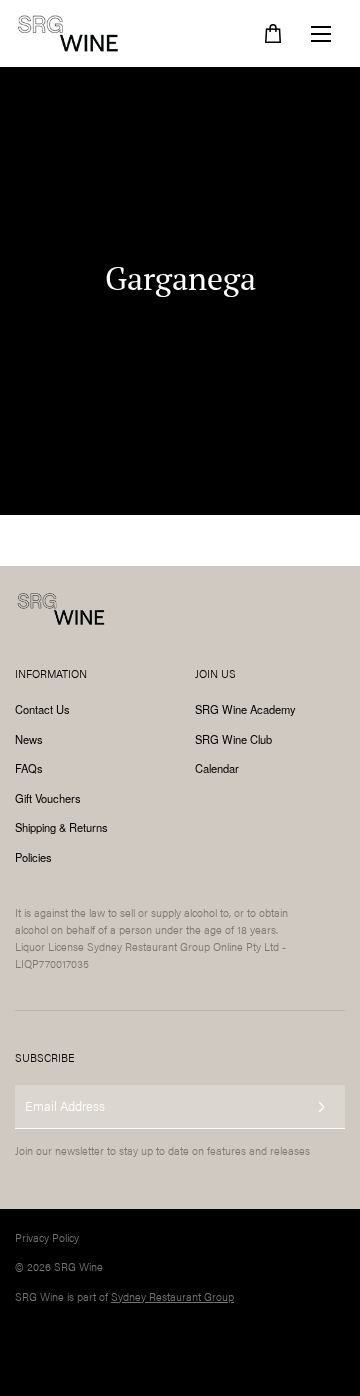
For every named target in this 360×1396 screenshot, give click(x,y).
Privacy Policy (47, 1237)
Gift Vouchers (48, 798)
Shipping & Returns (61, 827)
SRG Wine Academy (245, 709)
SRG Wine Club (233, 739)
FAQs (29, 768)
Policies (33, 857)
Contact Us (42, 709)
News (29, 739)
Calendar (217, 768)
